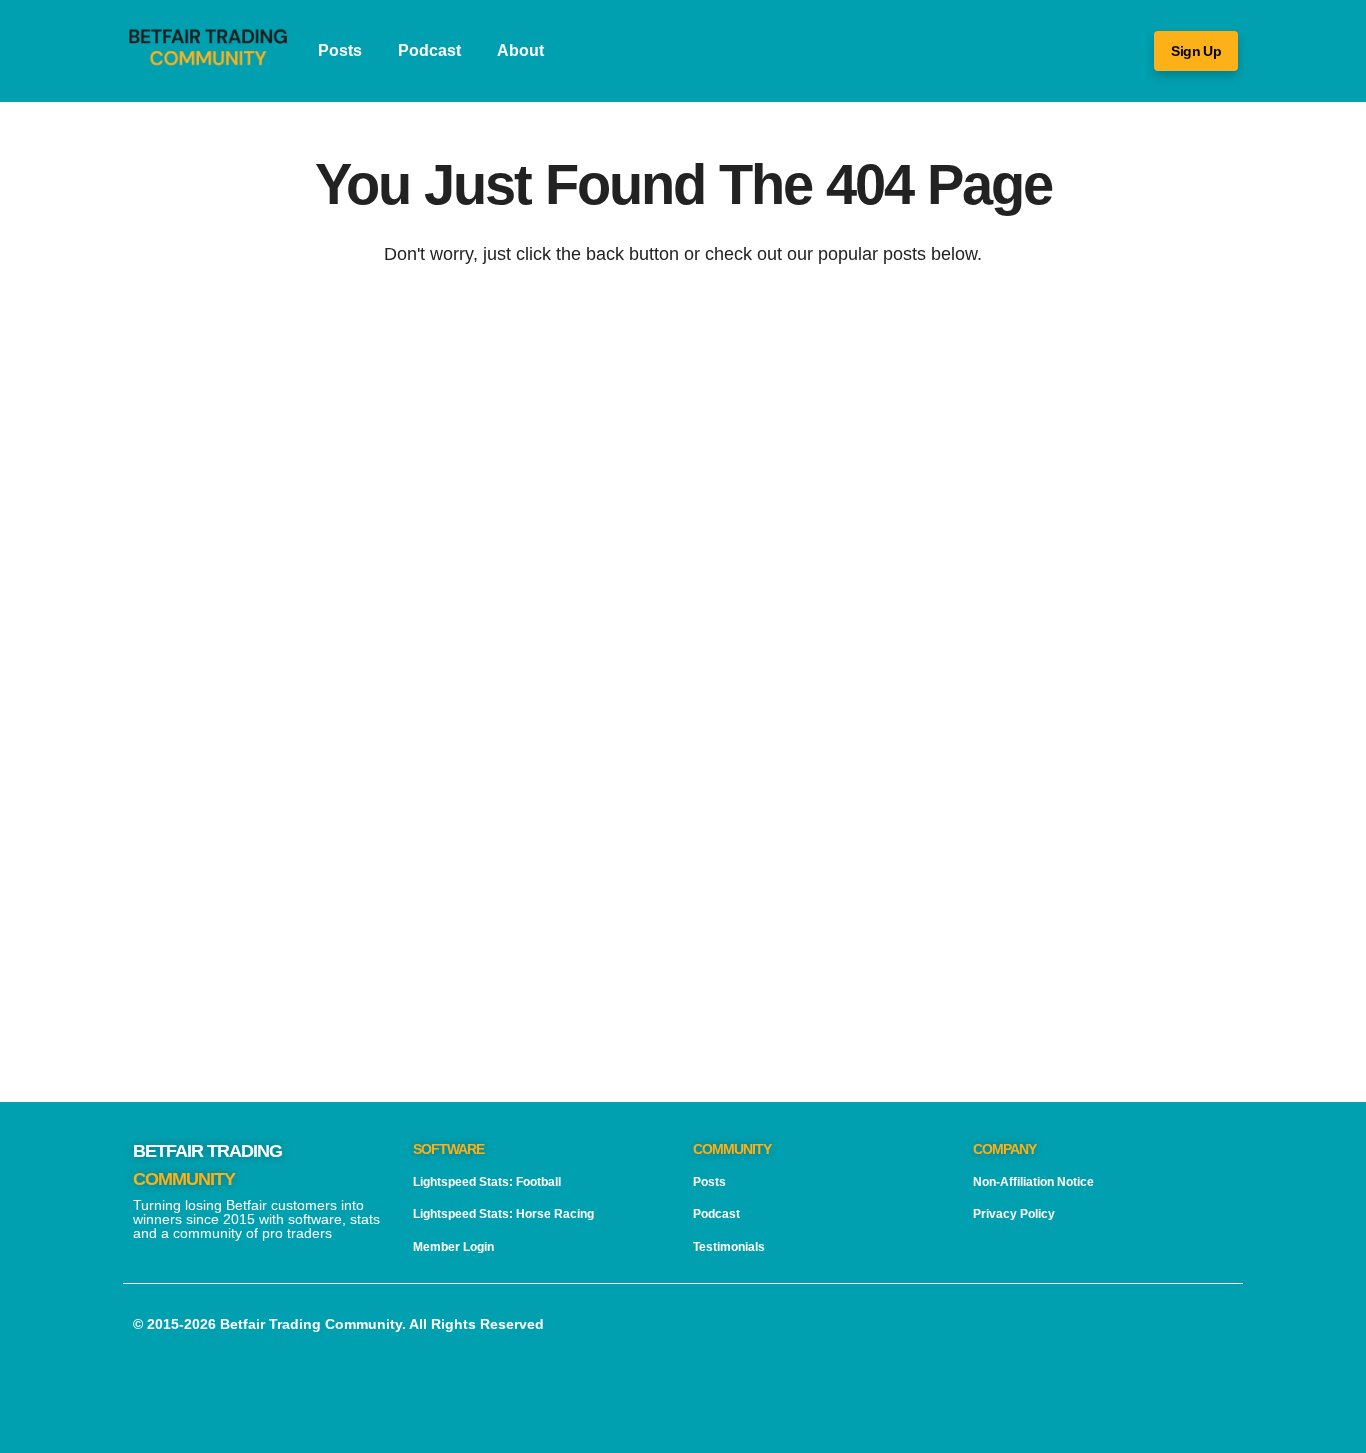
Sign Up (1196, 51)
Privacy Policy (1014, 1214)
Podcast (429, 50)
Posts (340, 50)
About (520, 50)
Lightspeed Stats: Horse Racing (503, 1214)
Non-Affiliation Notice (1033, 1182)
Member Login (453, 1247)
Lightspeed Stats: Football (487, 1182)
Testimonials (729, 1247)
